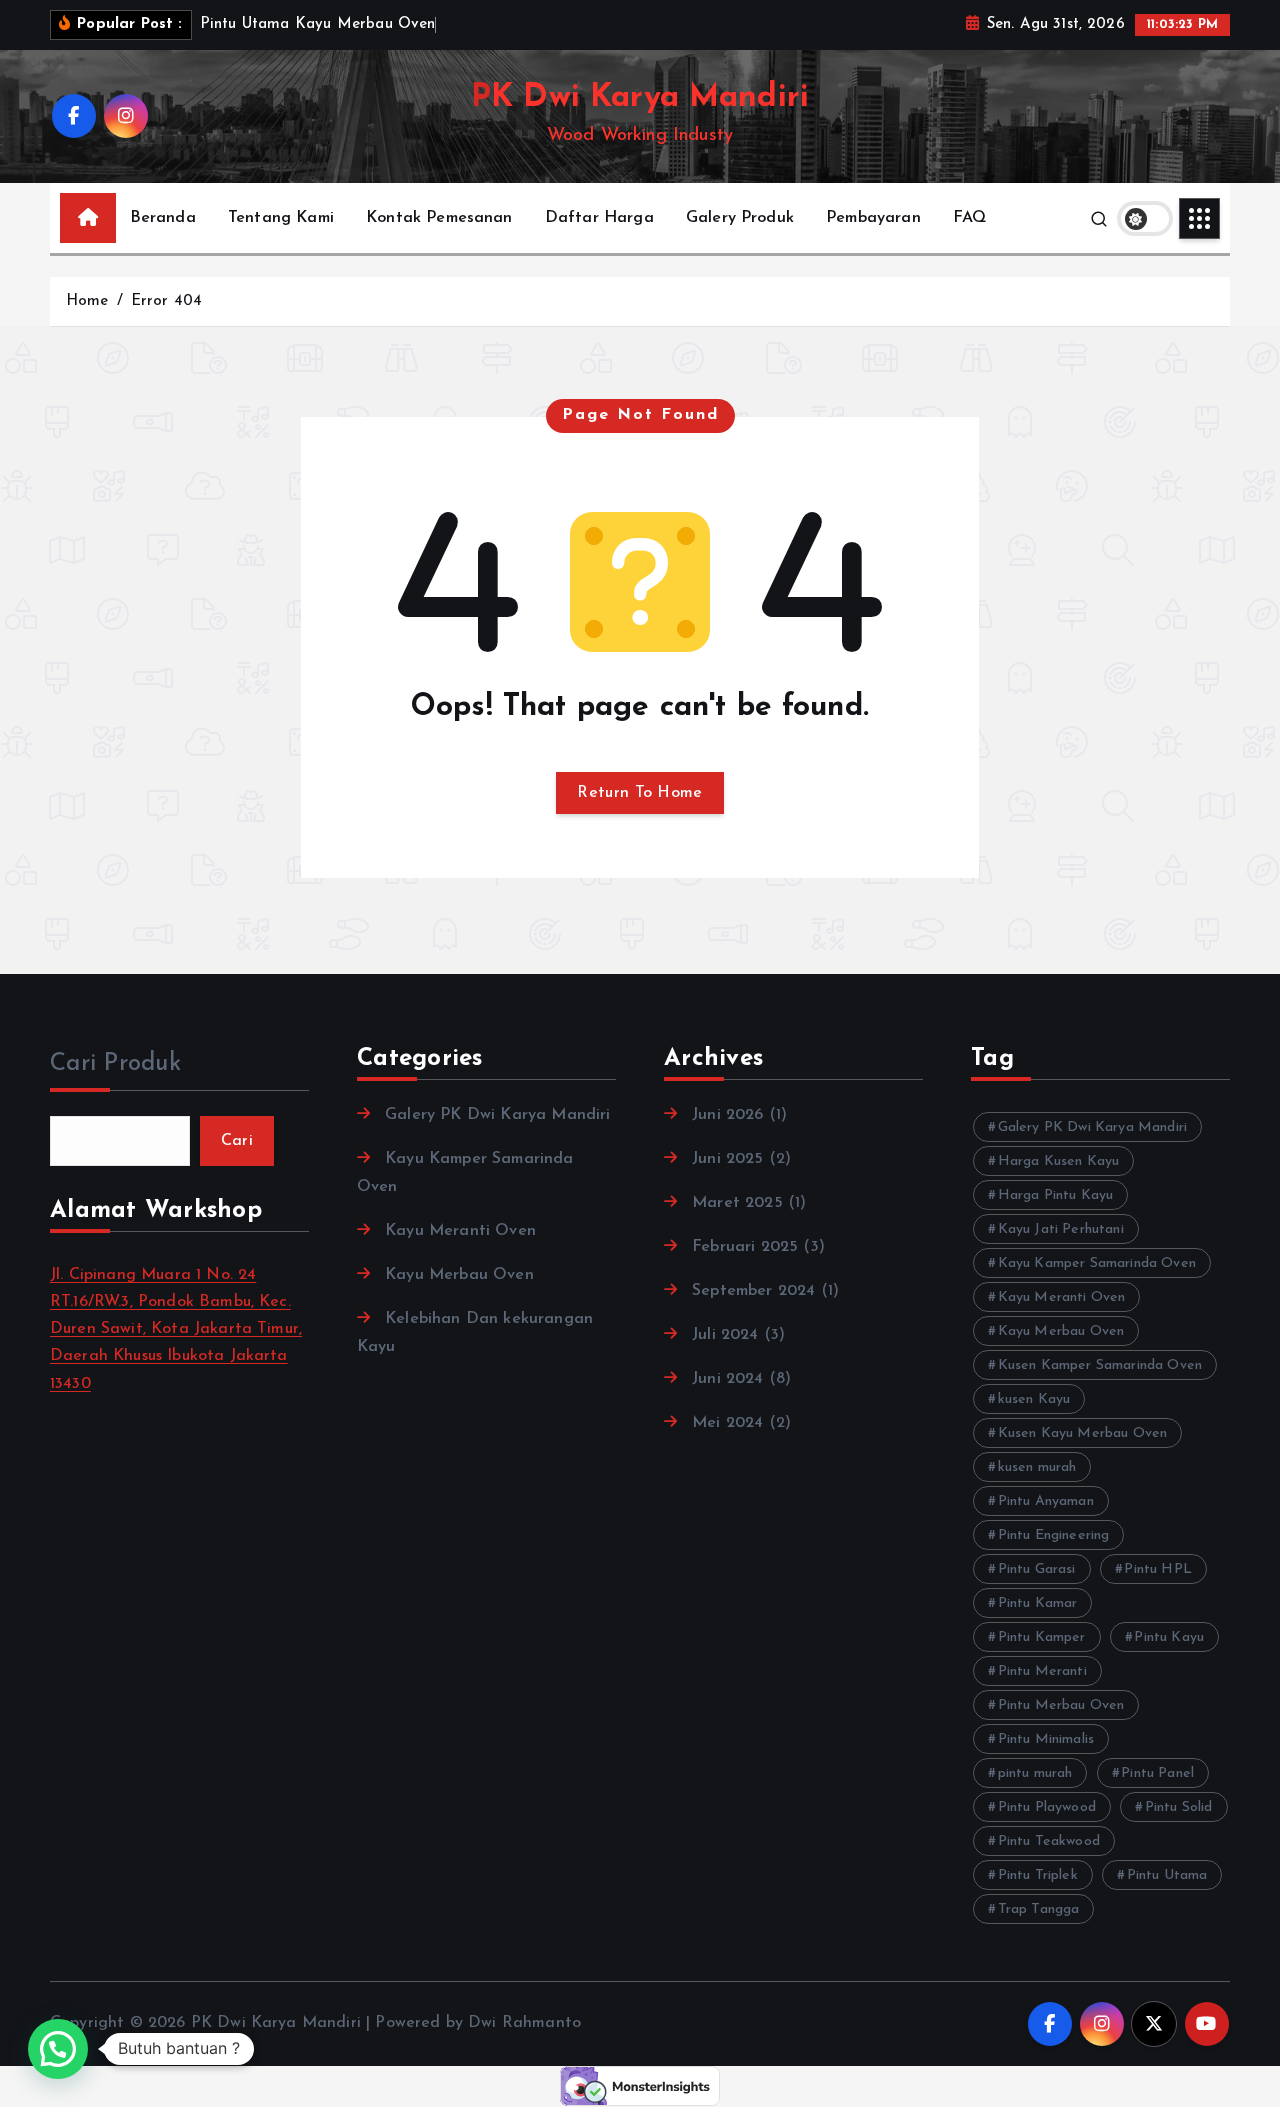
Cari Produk (115, 1064)
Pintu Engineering (1054, 1535)
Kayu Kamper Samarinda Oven (1097, 1263)
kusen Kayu (1034, 1399)
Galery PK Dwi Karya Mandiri (497, 1115)
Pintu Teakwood (1049, 1841)
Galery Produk (740, 218)
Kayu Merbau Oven (459, 1275)
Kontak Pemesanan (439, 218)
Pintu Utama (1167, 1875)
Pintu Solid (1179, 1807)
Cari (237, 1141)
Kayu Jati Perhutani (1061, 1229)
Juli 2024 (725, 1335)
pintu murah (1035, 1773)
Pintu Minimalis (1046, 1739)
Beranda (163, 218)
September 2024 (753, 1291)
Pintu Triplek (1038, 1875)
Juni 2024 (727, 1379)
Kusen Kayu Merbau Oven (1083, 1433)
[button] (58, 2049)
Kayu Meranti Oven (460, 1231)
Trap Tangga (1039, 1909)
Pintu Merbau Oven (1061, 1705)
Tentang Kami (281, 218)
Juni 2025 (727, 1159)
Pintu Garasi (1037, 1569)
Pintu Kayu (1169, 1637)
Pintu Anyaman (1046, 1501)
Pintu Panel (1157, 1773)
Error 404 (166, 301)
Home (87, 301)
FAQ (969, 218)
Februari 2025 (745, 1247)
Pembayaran (873, 218)
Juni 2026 (727, 1115)
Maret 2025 (737, 1203)
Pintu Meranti (1042, 1671)
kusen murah (1037, 1467)
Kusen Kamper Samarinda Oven (1100, 1365)
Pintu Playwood (1047, 1807)
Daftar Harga (599, 218)
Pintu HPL (1157, 1569)
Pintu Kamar (1038, 1603)
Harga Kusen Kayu (1059, 1161)
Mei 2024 (727, 1423)
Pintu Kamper (1042, 1637)
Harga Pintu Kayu (1056, 1195)
